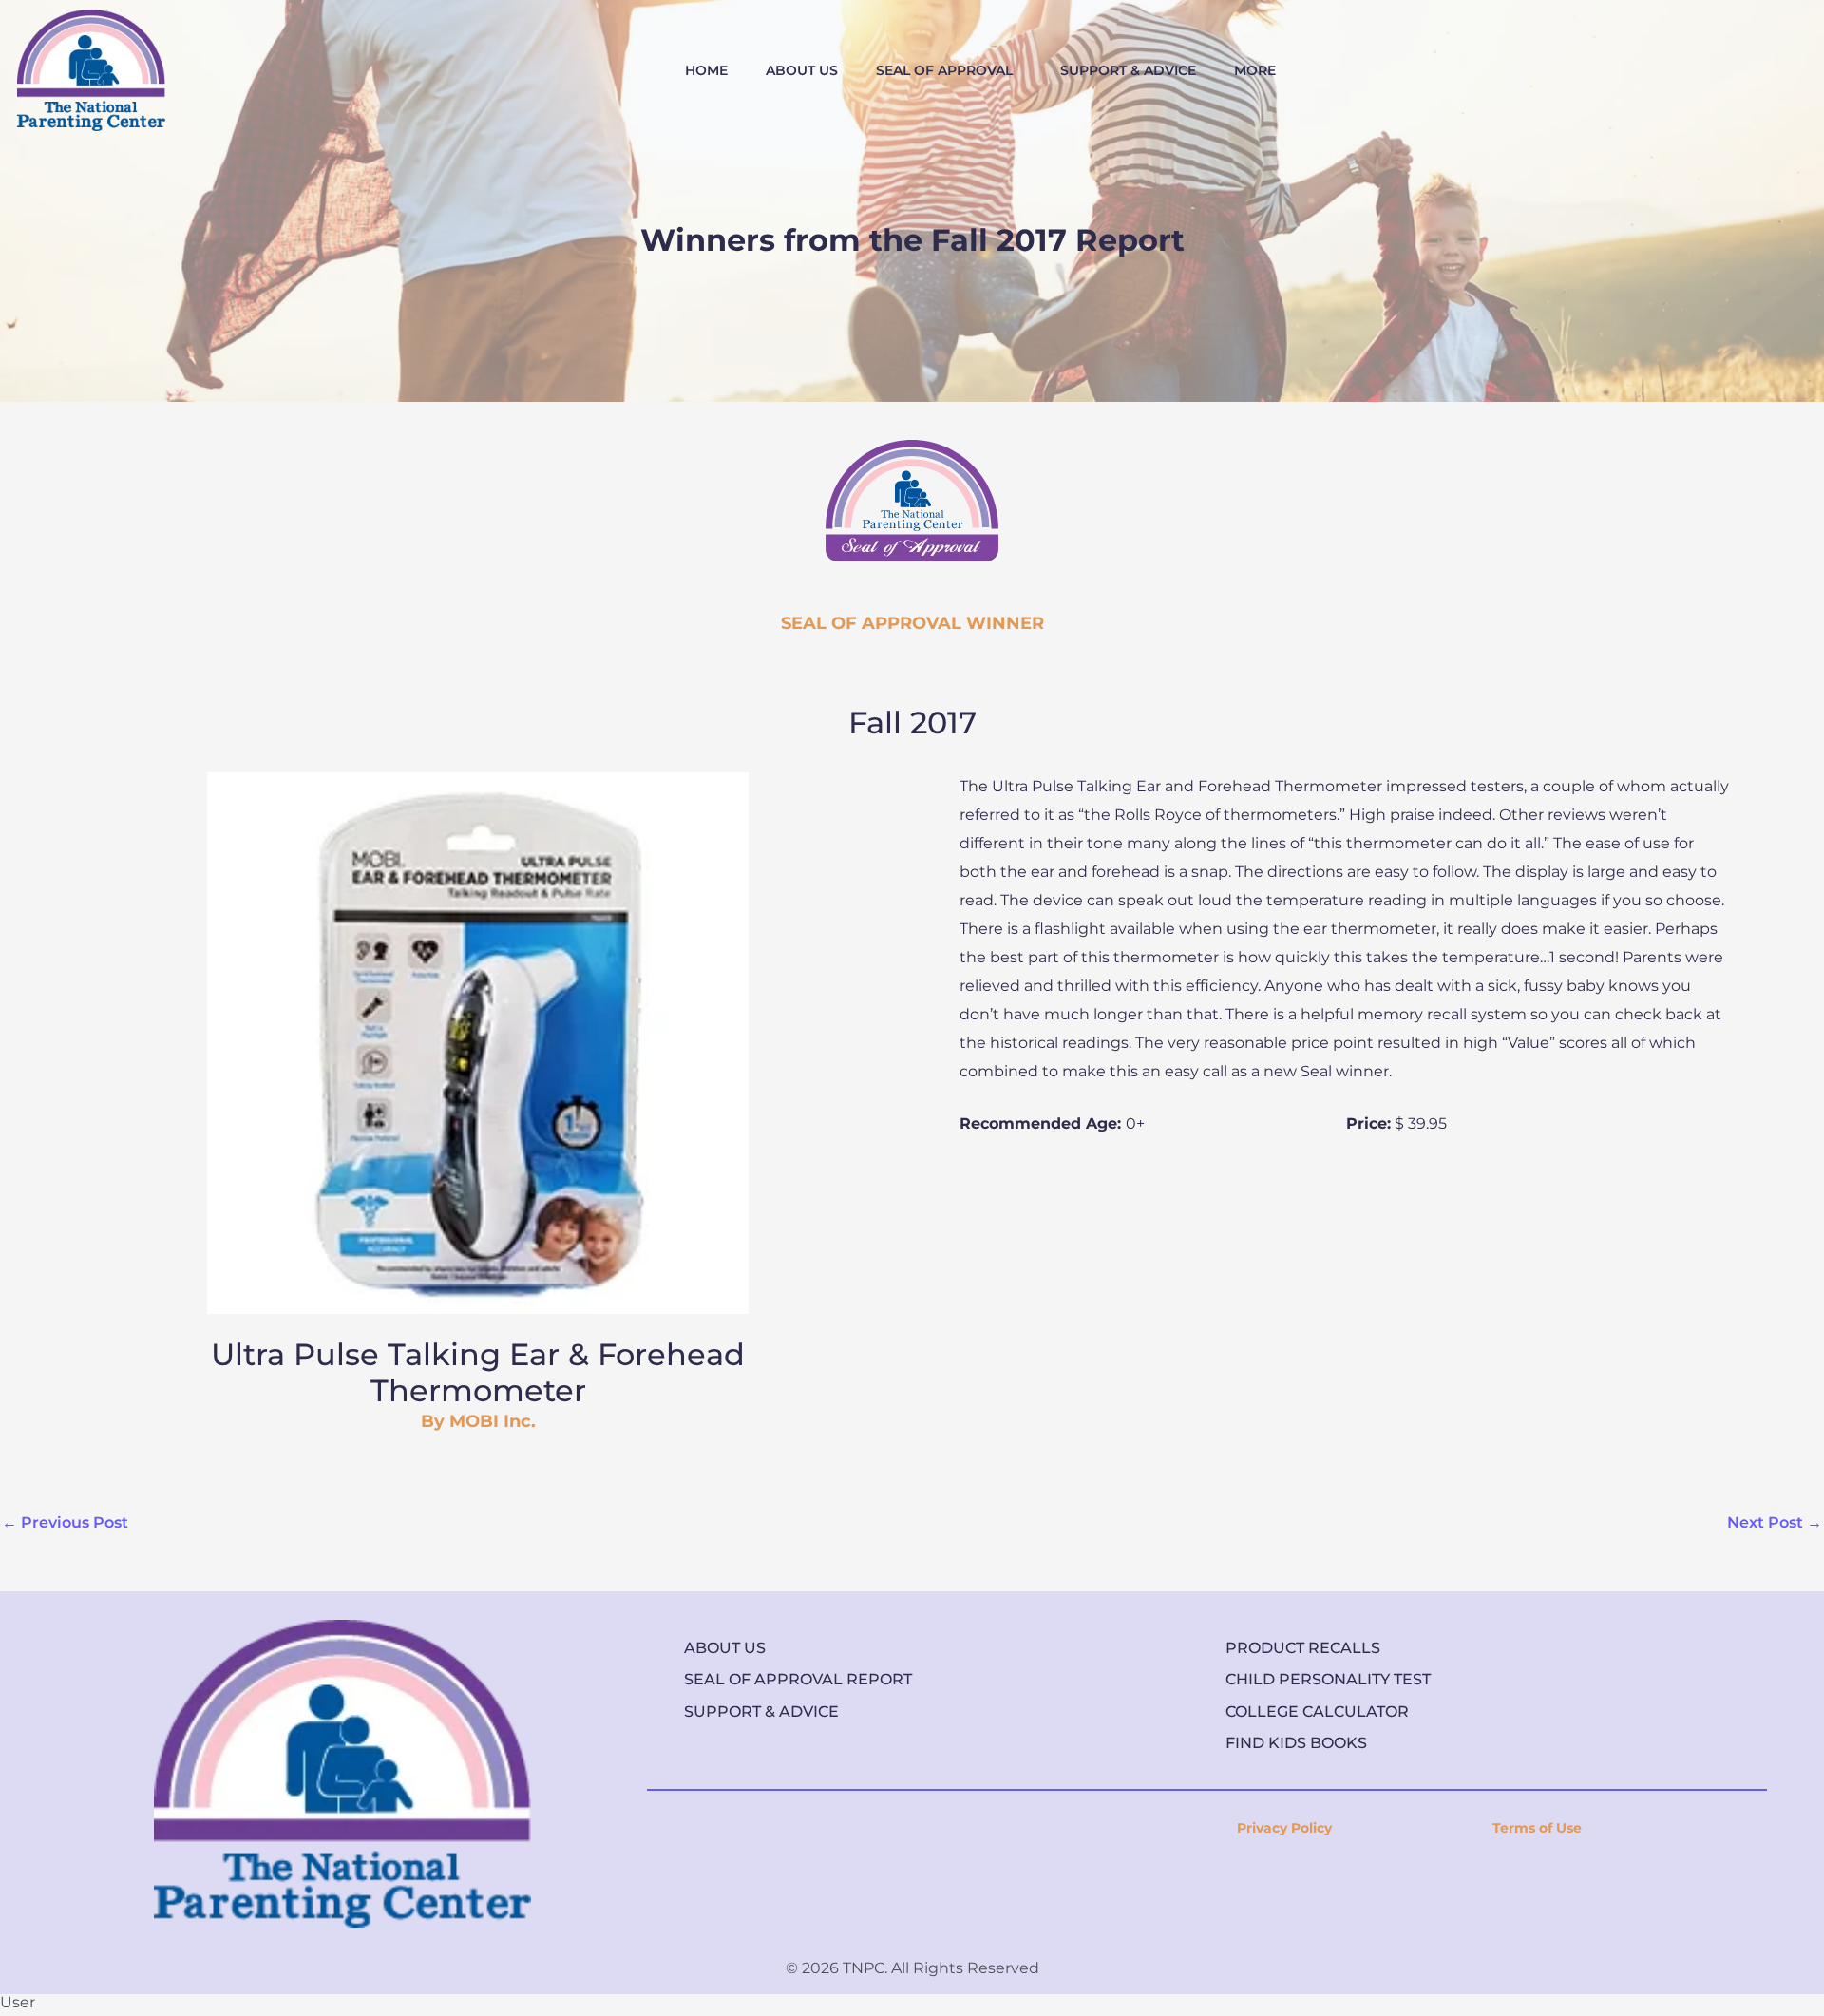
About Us (725, 1648)
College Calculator (1317, 1712)
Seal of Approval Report (798, 1679)
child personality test (1328, 1679)
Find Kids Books (1296, 1743)
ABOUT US (802, 70)
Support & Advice (761, 1712)
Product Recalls (1303, 1648)
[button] (949, 70)
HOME (706, 70)
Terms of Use (1537, 1828)
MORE (1255, 70)
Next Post (1775, 1522)
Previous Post (65, 1522)
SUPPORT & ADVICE (1128, 70)
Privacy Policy (1284, 1828)
